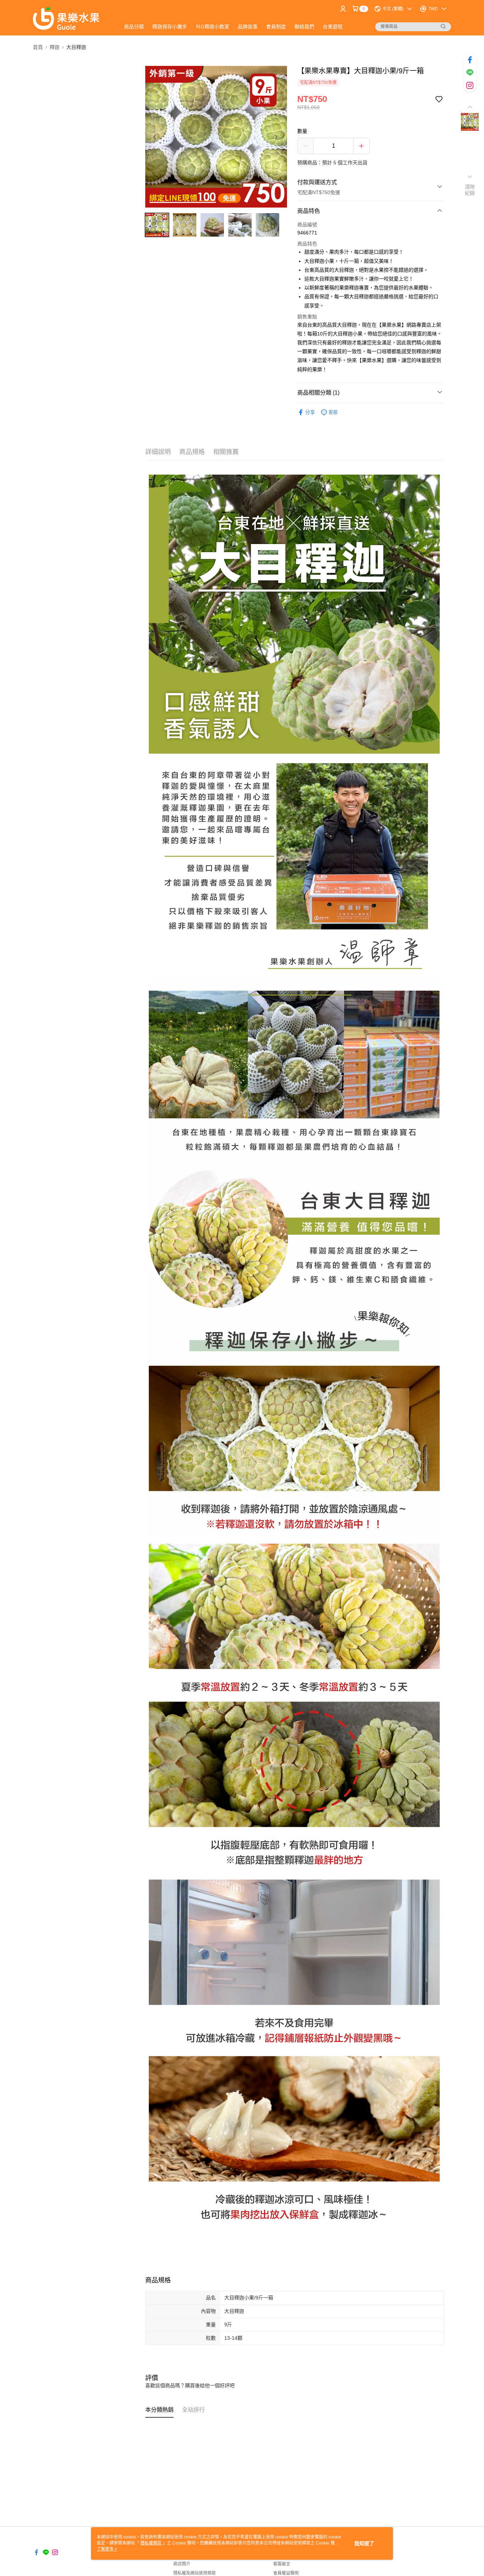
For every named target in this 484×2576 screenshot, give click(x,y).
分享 (310, 412)
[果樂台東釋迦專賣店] (72, 19)
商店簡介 (182, 2564)
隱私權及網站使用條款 (195, 2573)
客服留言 (282, 2564)
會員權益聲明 (286, 2573)
